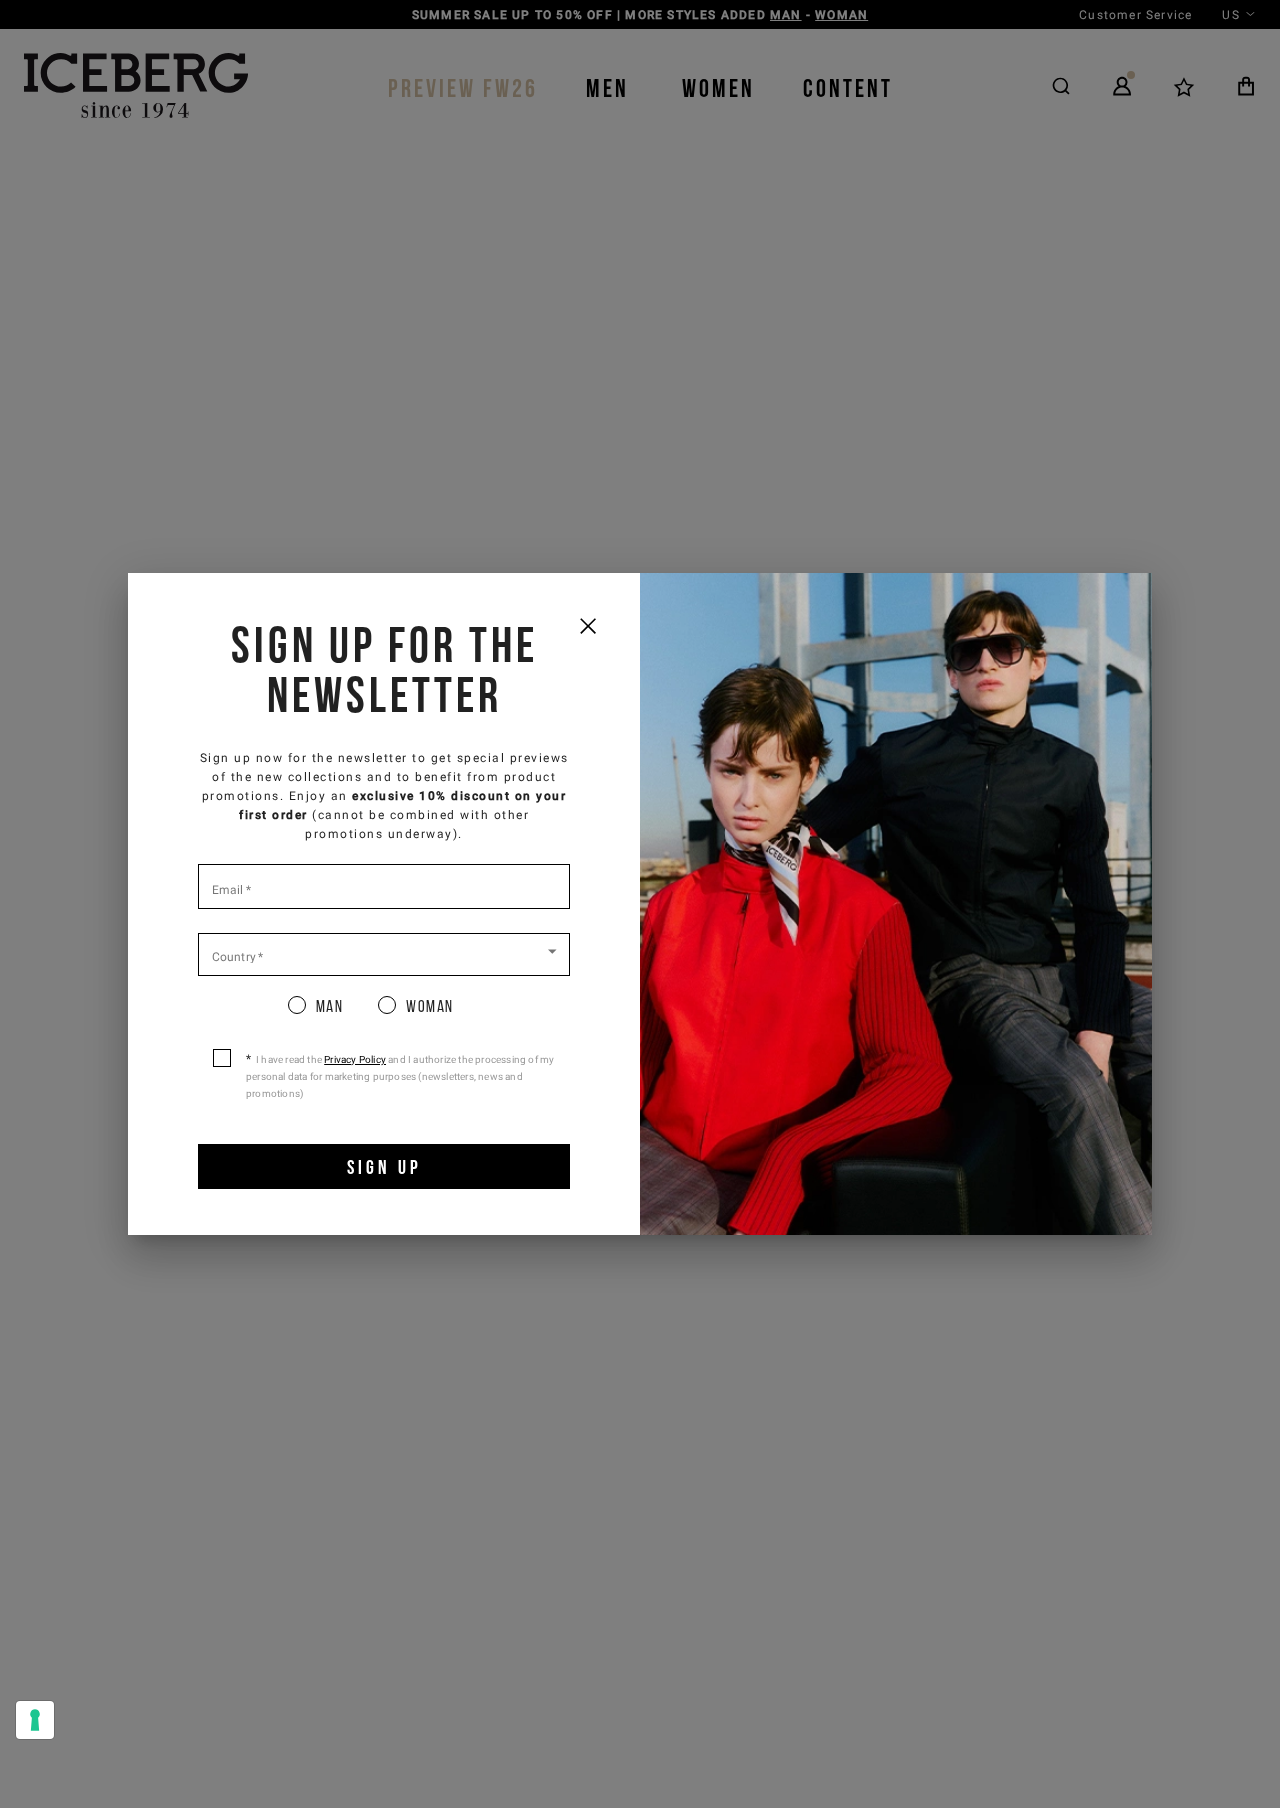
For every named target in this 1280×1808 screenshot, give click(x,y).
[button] (384, 953)
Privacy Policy (355, 1059)
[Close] (587, 625)
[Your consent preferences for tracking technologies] (35, 1720)
